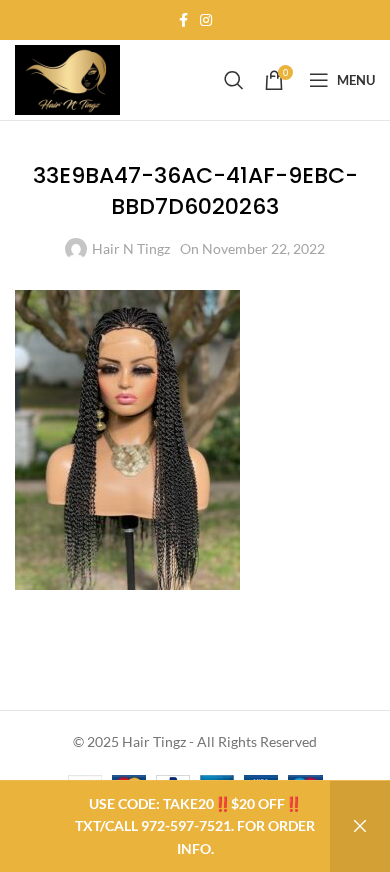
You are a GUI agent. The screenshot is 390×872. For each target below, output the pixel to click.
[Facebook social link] (183, 20)
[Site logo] (67, 78)
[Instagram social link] (206, 20)
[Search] (234, 80)
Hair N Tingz (131, 248)
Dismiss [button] (360, 826)
